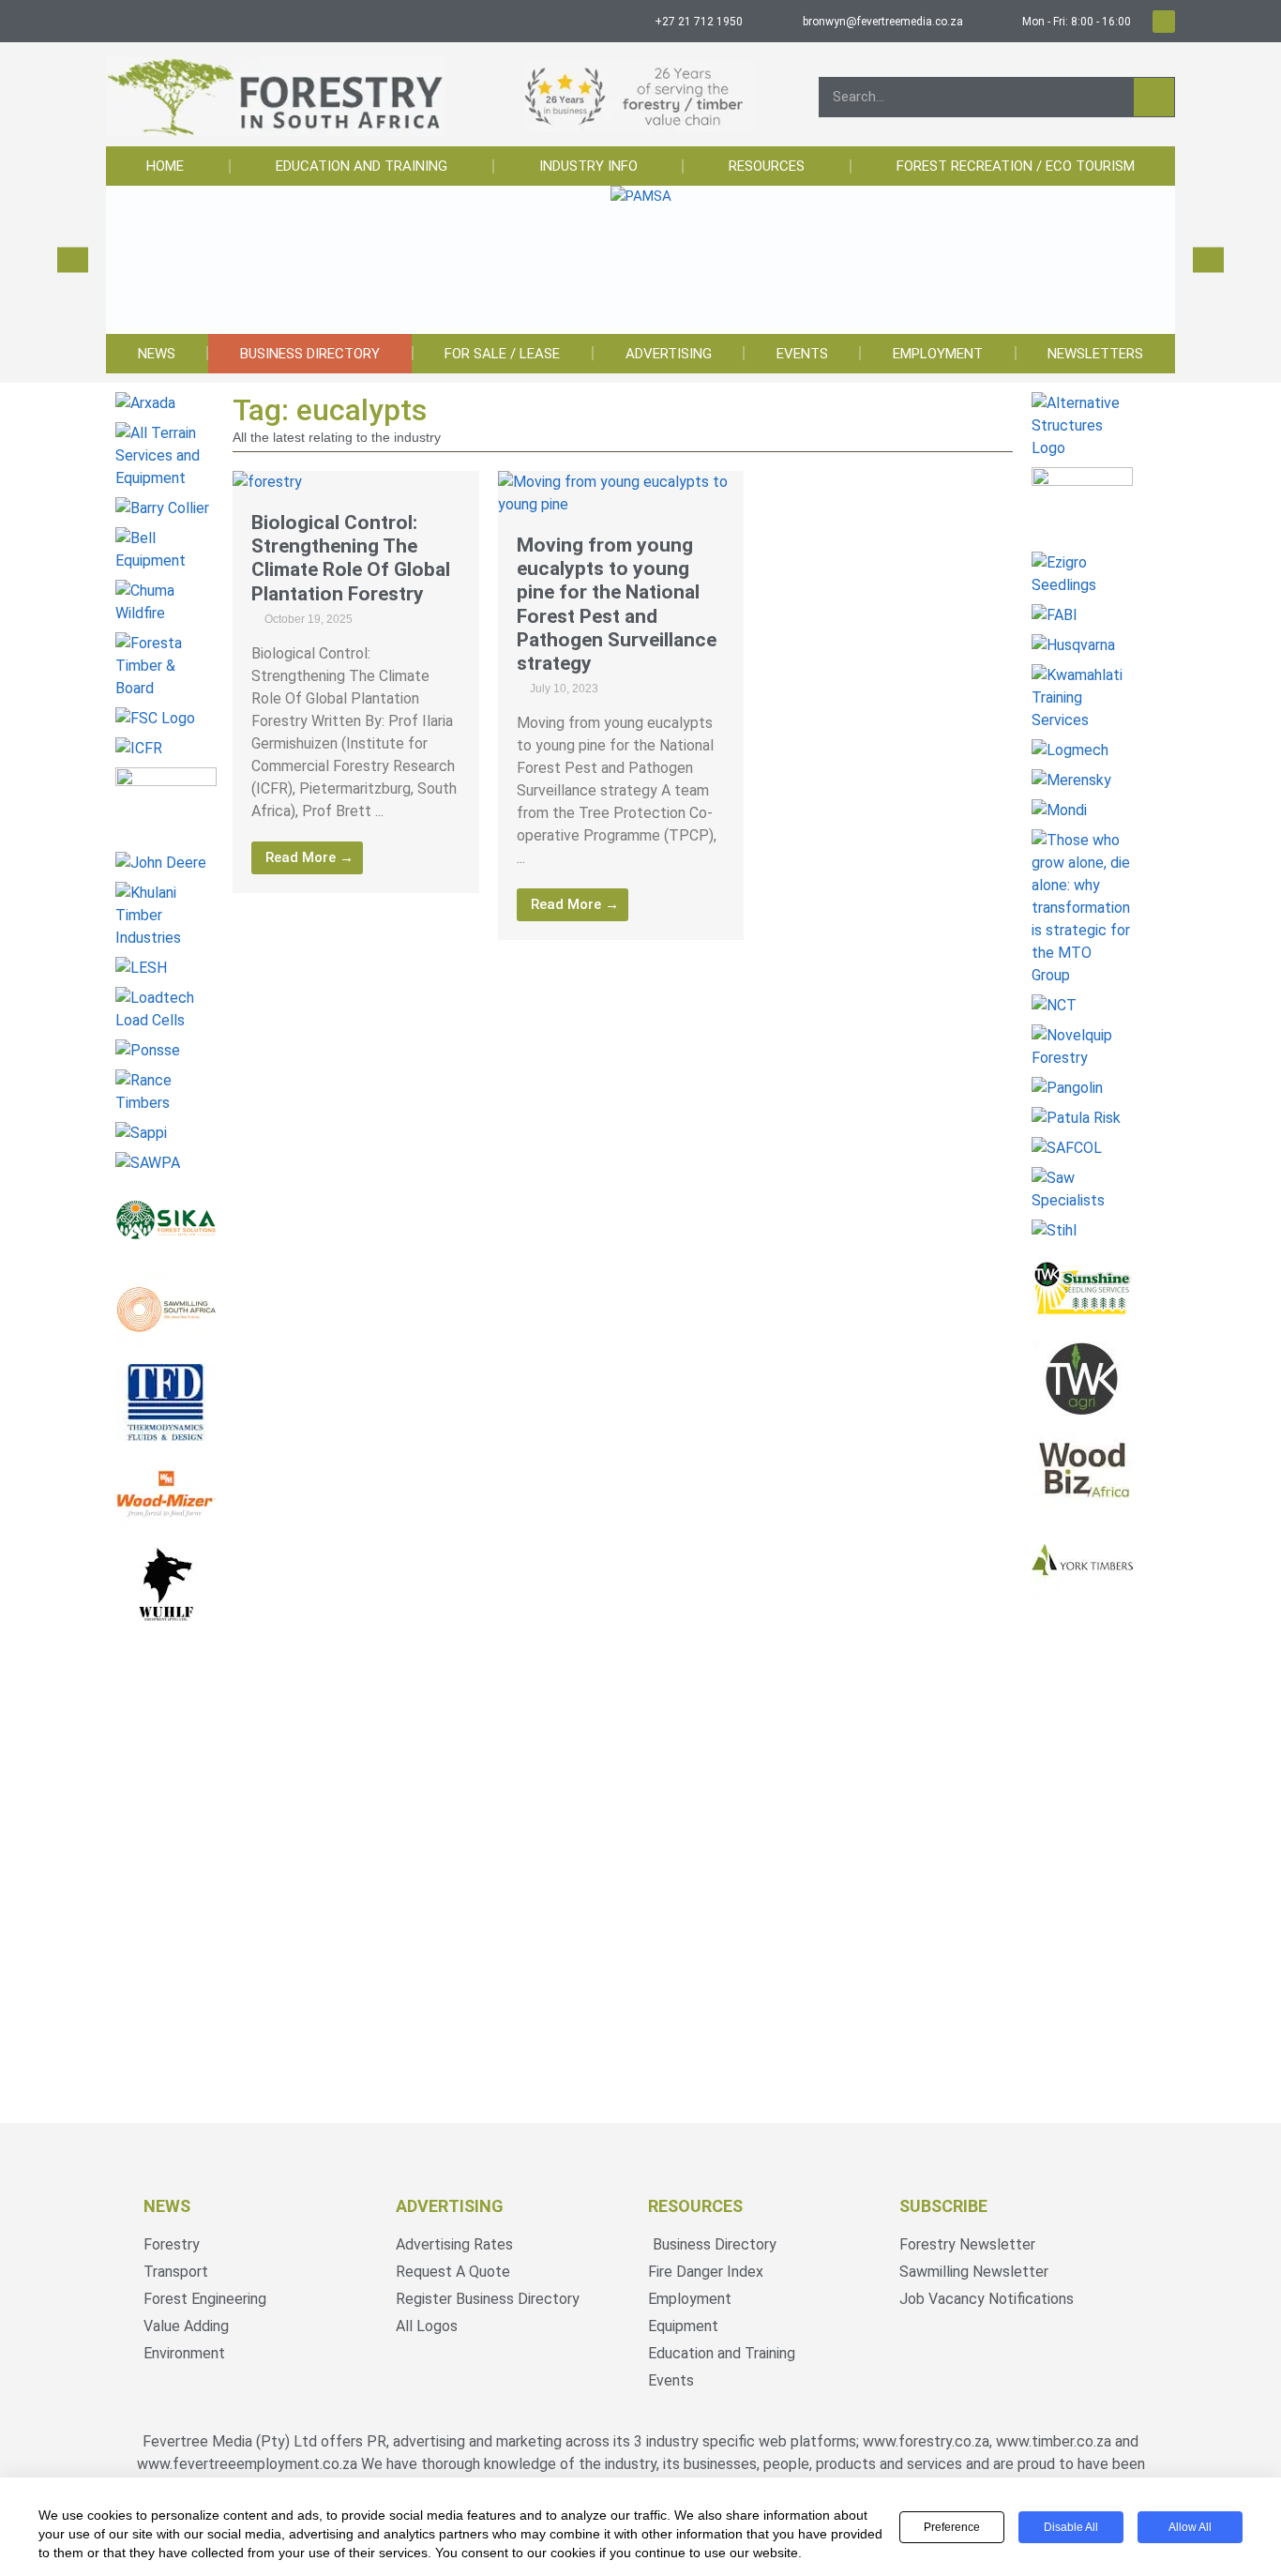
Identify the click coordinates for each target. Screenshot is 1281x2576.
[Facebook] (1164, 22)
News (157, 354)
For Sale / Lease (502, 354)
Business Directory (310, 354)
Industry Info (588, 166)
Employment (938, 354)
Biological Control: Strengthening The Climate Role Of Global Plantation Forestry (351, 558)
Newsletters (1095, 354)
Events (802, 354)
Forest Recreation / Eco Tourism (1016, 166)
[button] (73, 260)
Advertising (669, 354)
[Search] (1154, 97)
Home (165, 166)
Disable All (1071, 2527)
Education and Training (362, 166)
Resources (767, 166)
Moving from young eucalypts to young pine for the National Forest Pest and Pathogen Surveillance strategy (617, 604)
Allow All (1190, 2527)
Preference (952, 2527)
